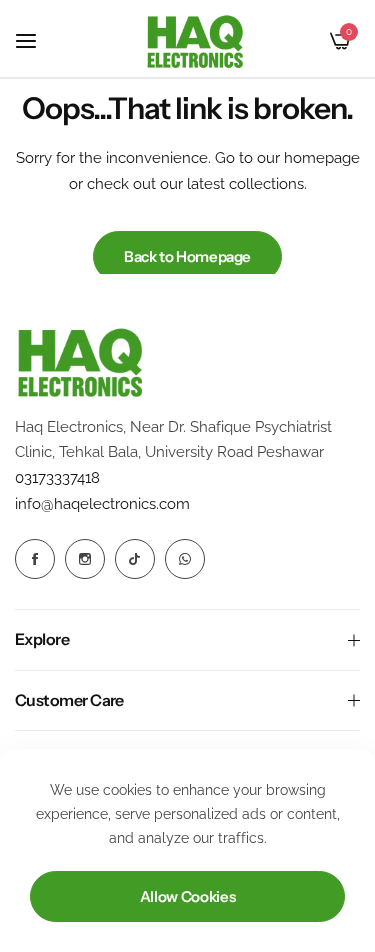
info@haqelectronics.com (102, 504)
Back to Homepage (187, 256)
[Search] (306, 41)
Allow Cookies (187, 896)
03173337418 (57, 478)
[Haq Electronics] (195, 41)
